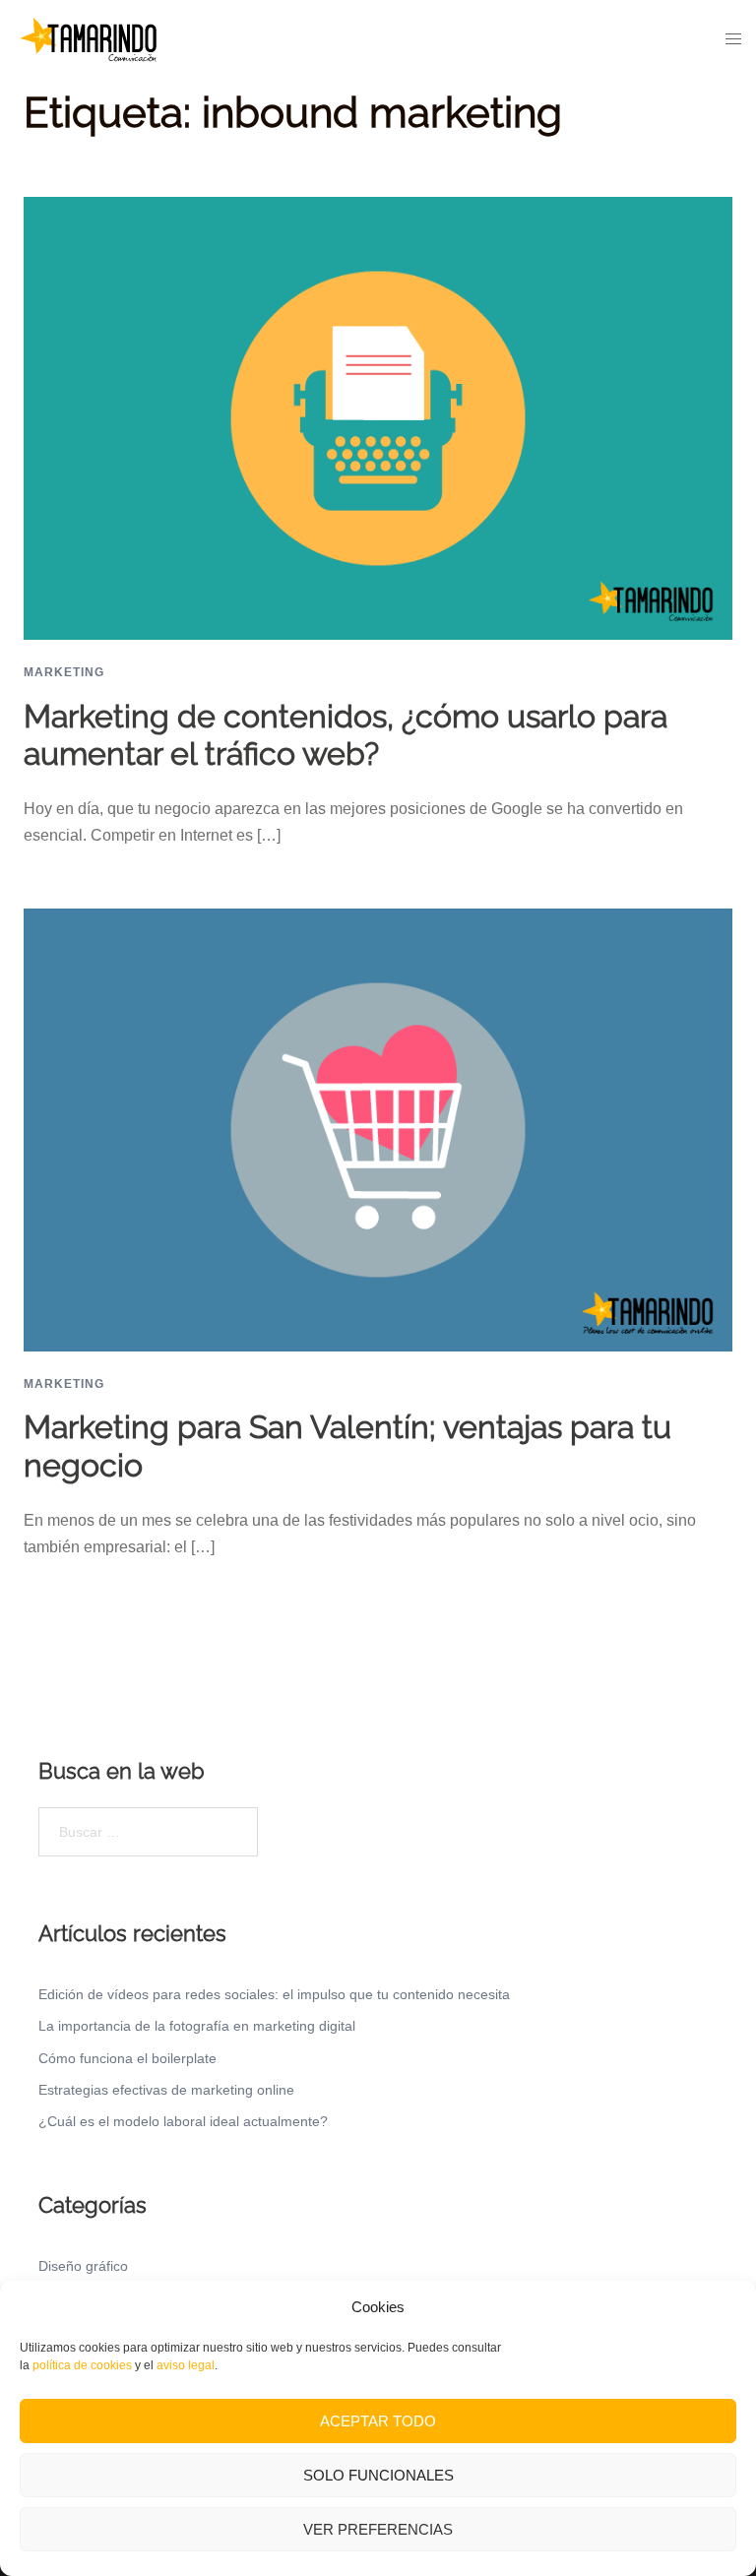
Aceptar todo (378, 2421)
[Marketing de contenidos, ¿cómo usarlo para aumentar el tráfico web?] (378, 417)
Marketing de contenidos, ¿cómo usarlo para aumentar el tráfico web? (346, 735)
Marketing (64, 672)
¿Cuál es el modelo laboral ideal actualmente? (183, 2121)
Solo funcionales (378, 2475)
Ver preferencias (378, 2529)
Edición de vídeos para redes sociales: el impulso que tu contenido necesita (274, 1994)
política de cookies (82, 2365)
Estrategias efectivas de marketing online (166, 2090)
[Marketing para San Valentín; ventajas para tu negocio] (378, 1129)
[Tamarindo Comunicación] (89, 38)
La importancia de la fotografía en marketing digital (197, 2026)
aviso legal (186, 2365)
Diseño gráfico (83, 2266)
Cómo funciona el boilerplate (127, 2058)
